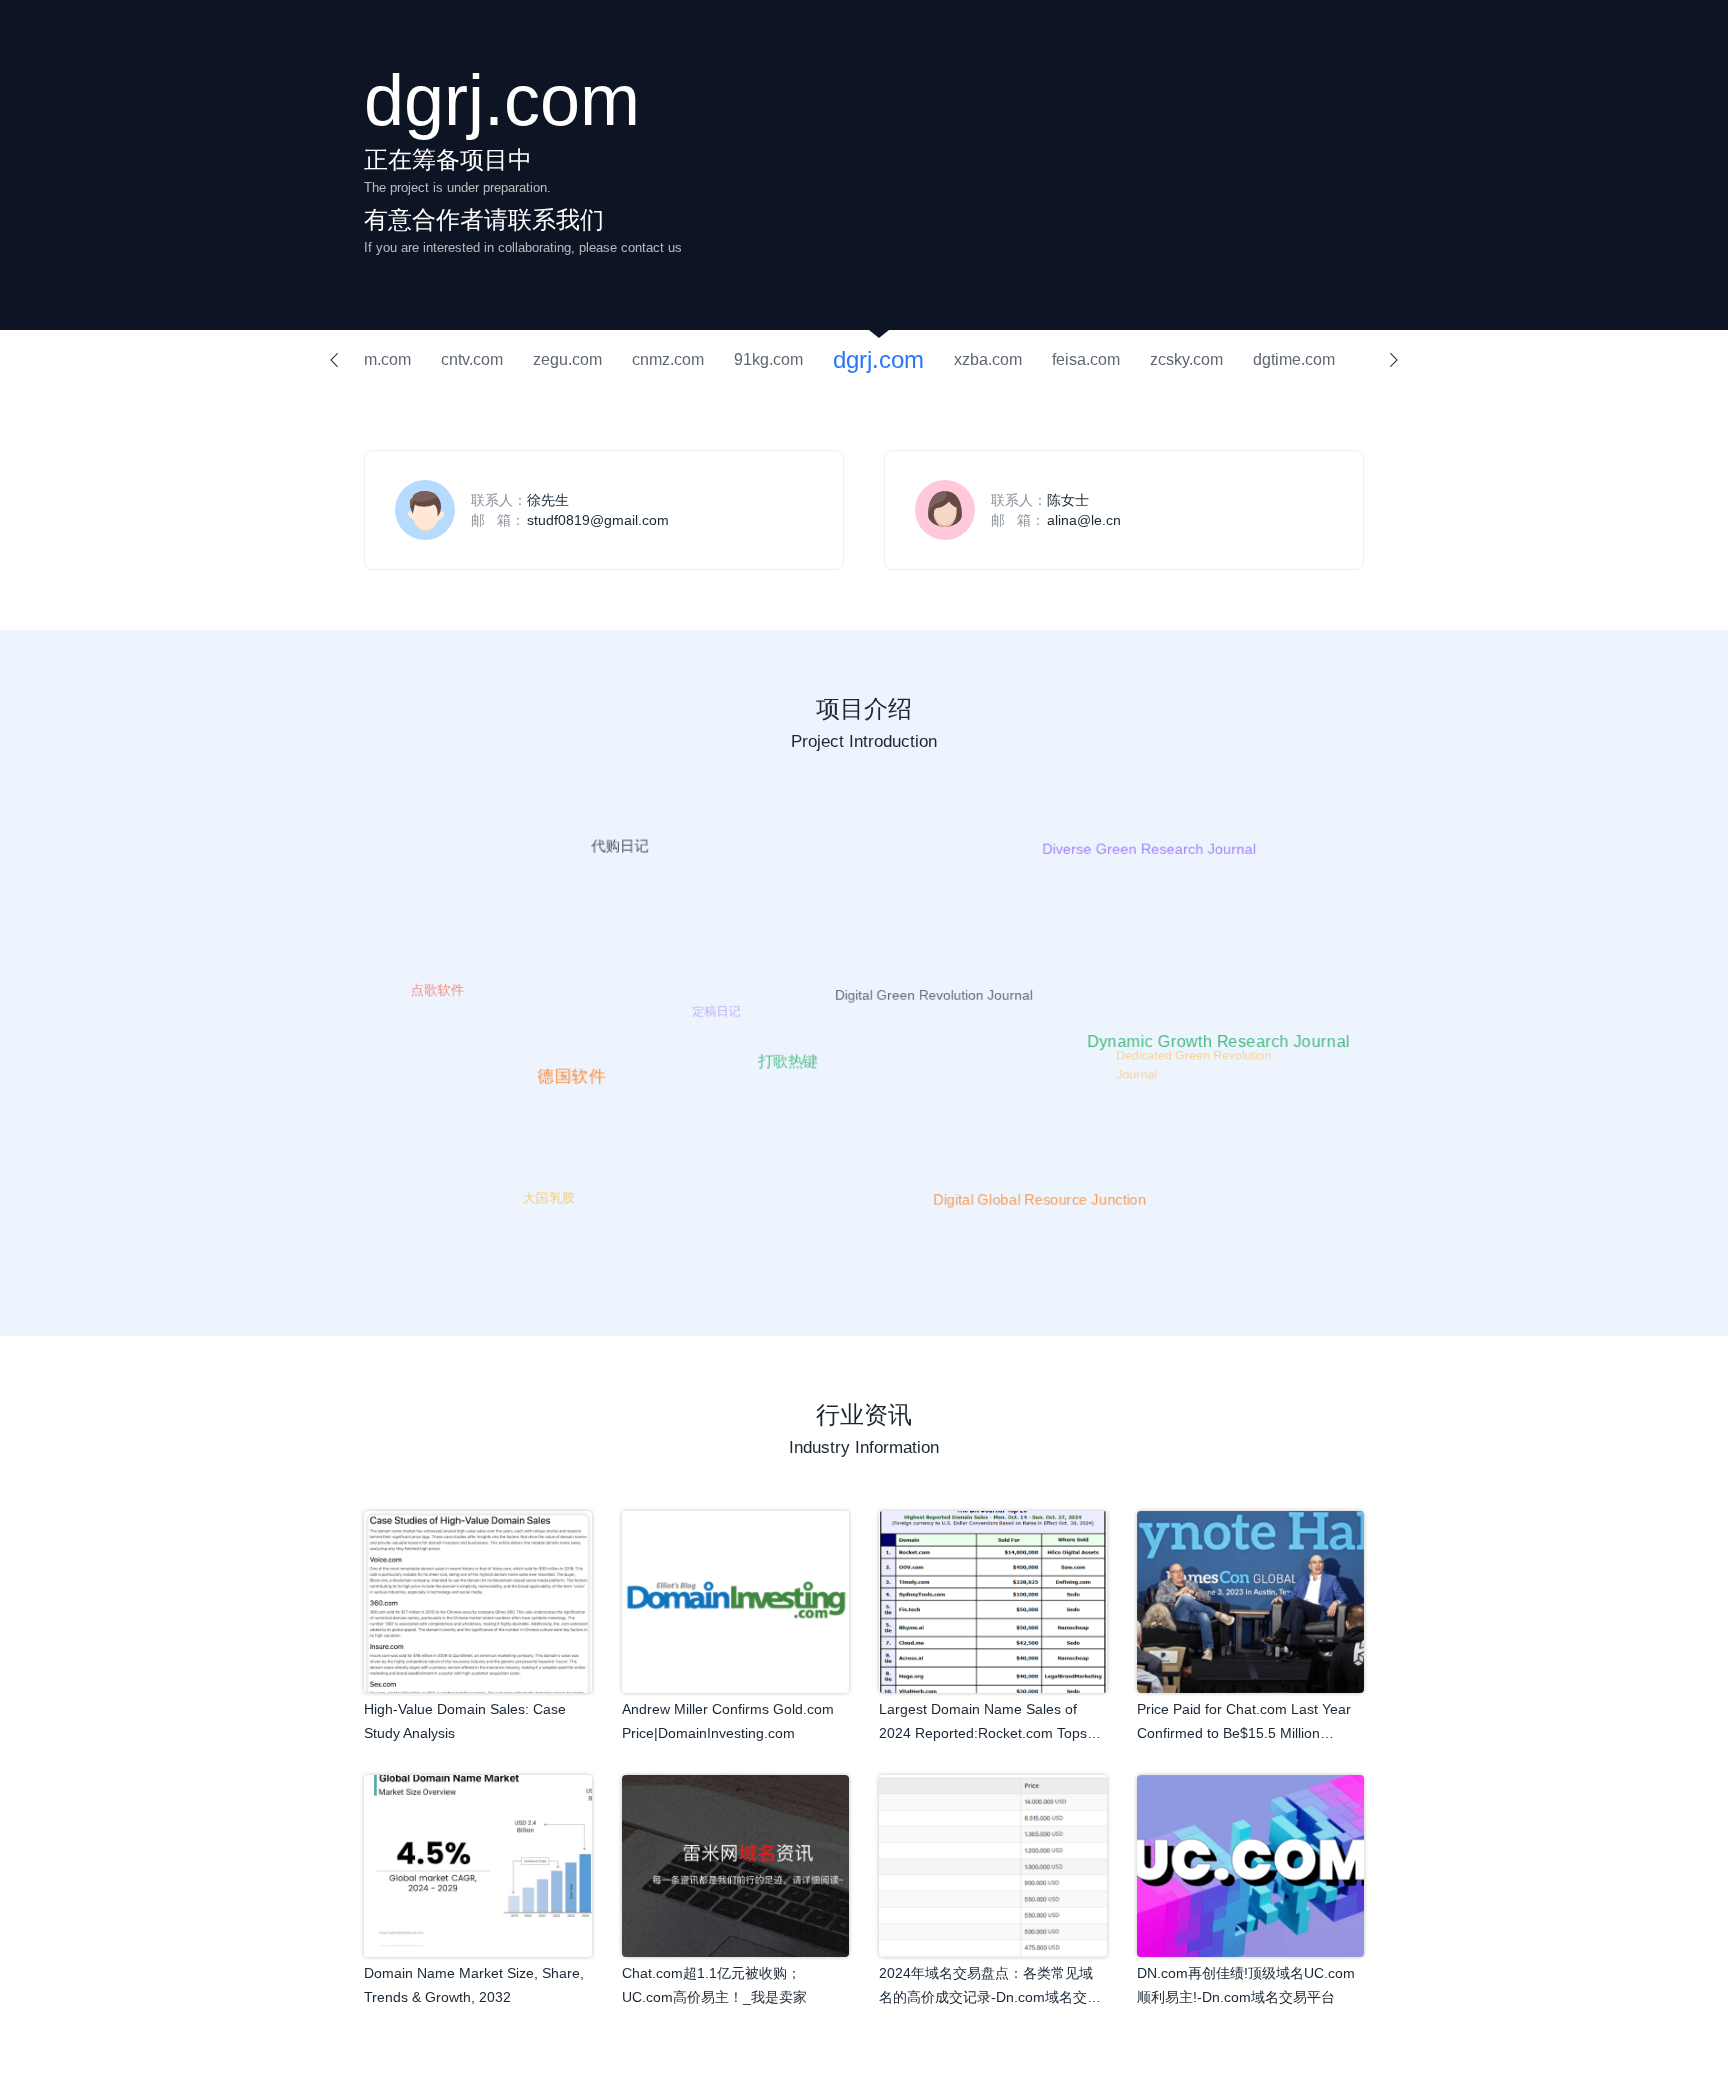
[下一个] (1394, 360)
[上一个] (334, 360)
